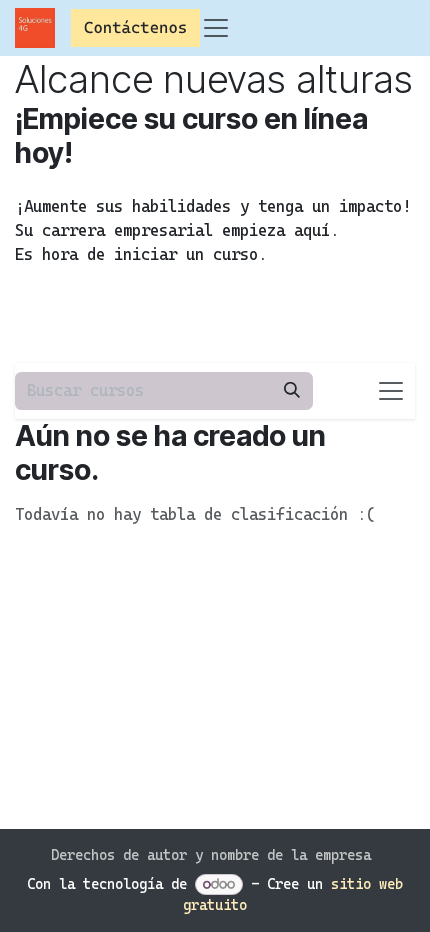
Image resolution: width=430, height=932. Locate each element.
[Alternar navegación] (391, 391)
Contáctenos (135, 27)
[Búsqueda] (292, 391)
